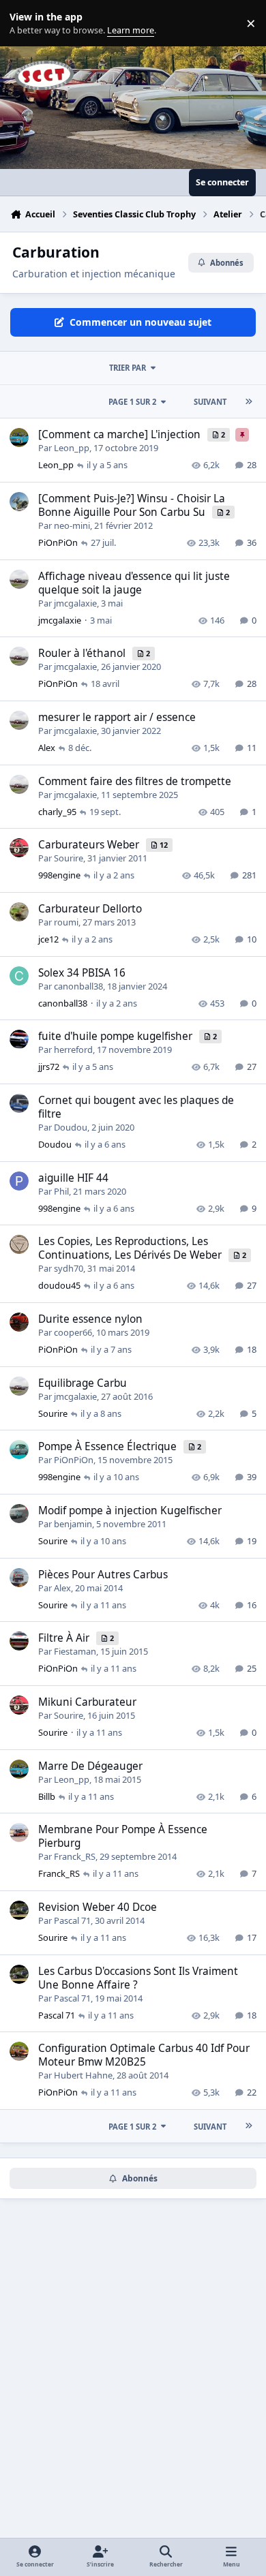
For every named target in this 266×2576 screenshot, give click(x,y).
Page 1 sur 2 (132, 402)
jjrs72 (49, 1067)
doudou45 (59, 1285)
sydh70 (69, 1268)
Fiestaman (75, 1651)
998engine (59, 875)
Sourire (69, 858)
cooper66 (73, 1332)
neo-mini (72, 525)
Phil (61, 1191)
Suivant (210, 402)
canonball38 (78, 986)
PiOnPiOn (58, 542)
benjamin (73, 1524)
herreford (73, 1049)
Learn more (26, 24)
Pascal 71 (72, 1920)
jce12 (48, 939)
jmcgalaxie (75, 603)
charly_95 (57, 812)
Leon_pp (72, 448)
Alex (47, 748)
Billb (47, 1796)
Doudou (71, 1127)
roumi (66, 922)
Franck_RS (75, 1856)
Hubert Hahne (83, 2075)
